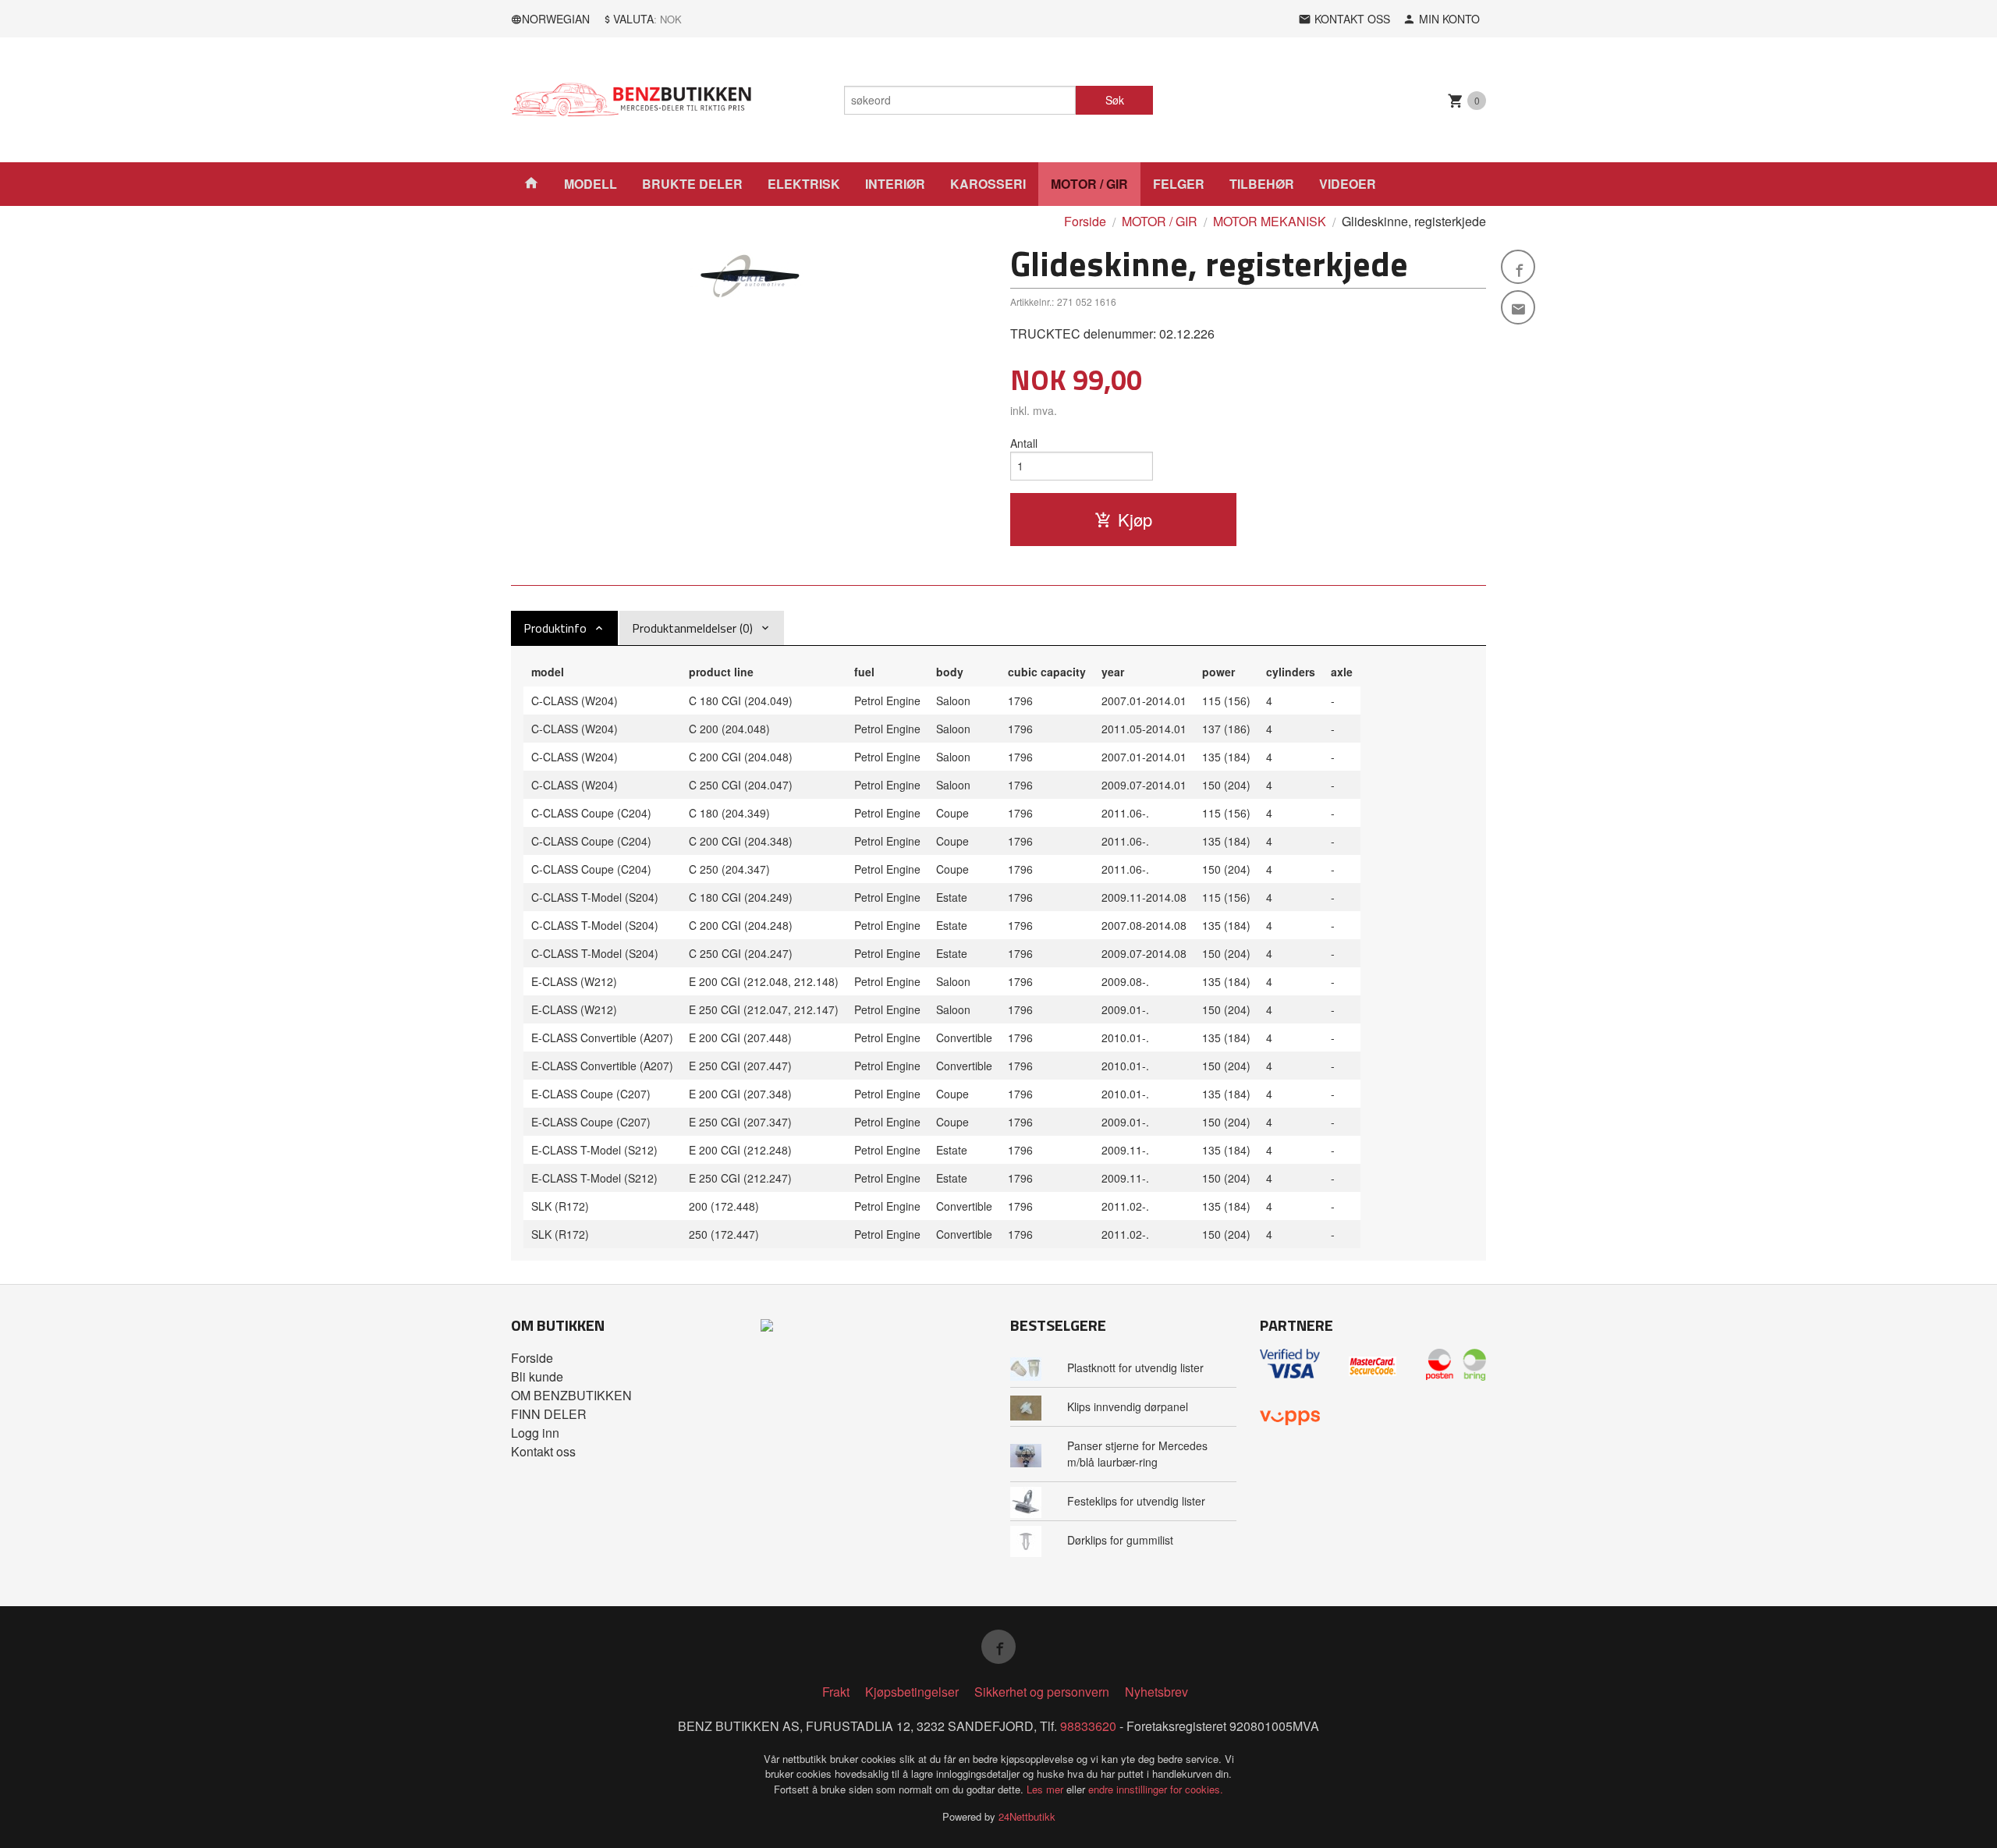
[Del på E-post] (1518, 307)
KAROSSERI (988, 184)
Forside (1085, 221)
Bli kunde (537, 1376)
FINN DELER (549, 1414)
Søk (1115, 100)
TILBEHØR (1262, 184)
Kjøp (1135, 519)
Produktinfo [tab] (555, 628)
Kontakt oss (543, 1451)
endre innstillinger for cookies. (1156, 1789)
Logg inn (535, 1433)
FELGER (1179, 184)
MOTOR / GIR (1089, 184)
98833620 (1088, 1726)
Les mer (1046, 1789)
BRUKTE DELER (692, 184)
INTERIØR (895, 184)
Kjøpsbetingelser (912, 1692)
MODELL (591, 184)
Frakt (836, 1692)
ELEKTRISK (804, 184)
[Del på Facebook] (1518, 267)
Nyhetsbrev (1156, 1692)
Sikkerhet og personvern (1042, 1692)
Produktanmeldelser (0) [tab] (692, 628)
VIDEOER (1348, 184)
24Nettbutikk (1027, 1816)
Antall (1024, 443)
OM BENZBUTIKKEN (571, 1395)
